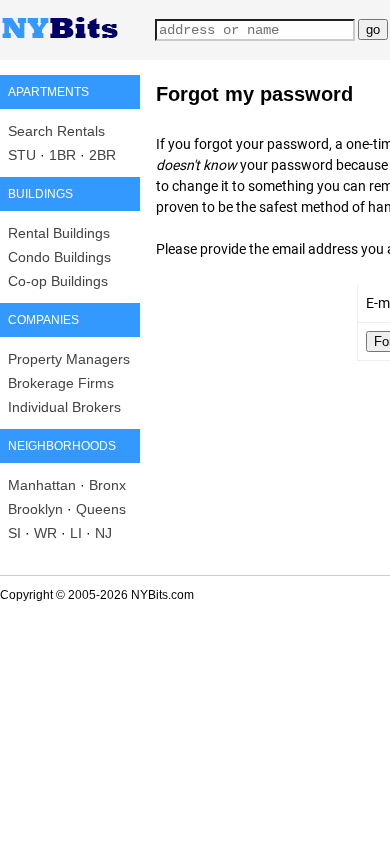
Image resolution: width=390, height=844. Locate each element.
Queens (101, 509)
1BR (62, 155)
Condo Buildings (59, 257)
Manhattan (42, 485)
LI (76, 533)
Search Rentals (56, 131)
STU (22, 155)
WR (45, 533)
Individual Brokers (64, 407)
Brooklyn (35, 509)
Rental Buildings (59, 233)
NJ (103, 533)
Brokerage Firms (61, 383)
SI (14, 533)
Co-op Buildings (58, 281)
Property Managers (69, 359)
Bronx (107, 485)
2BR (102, 155)
